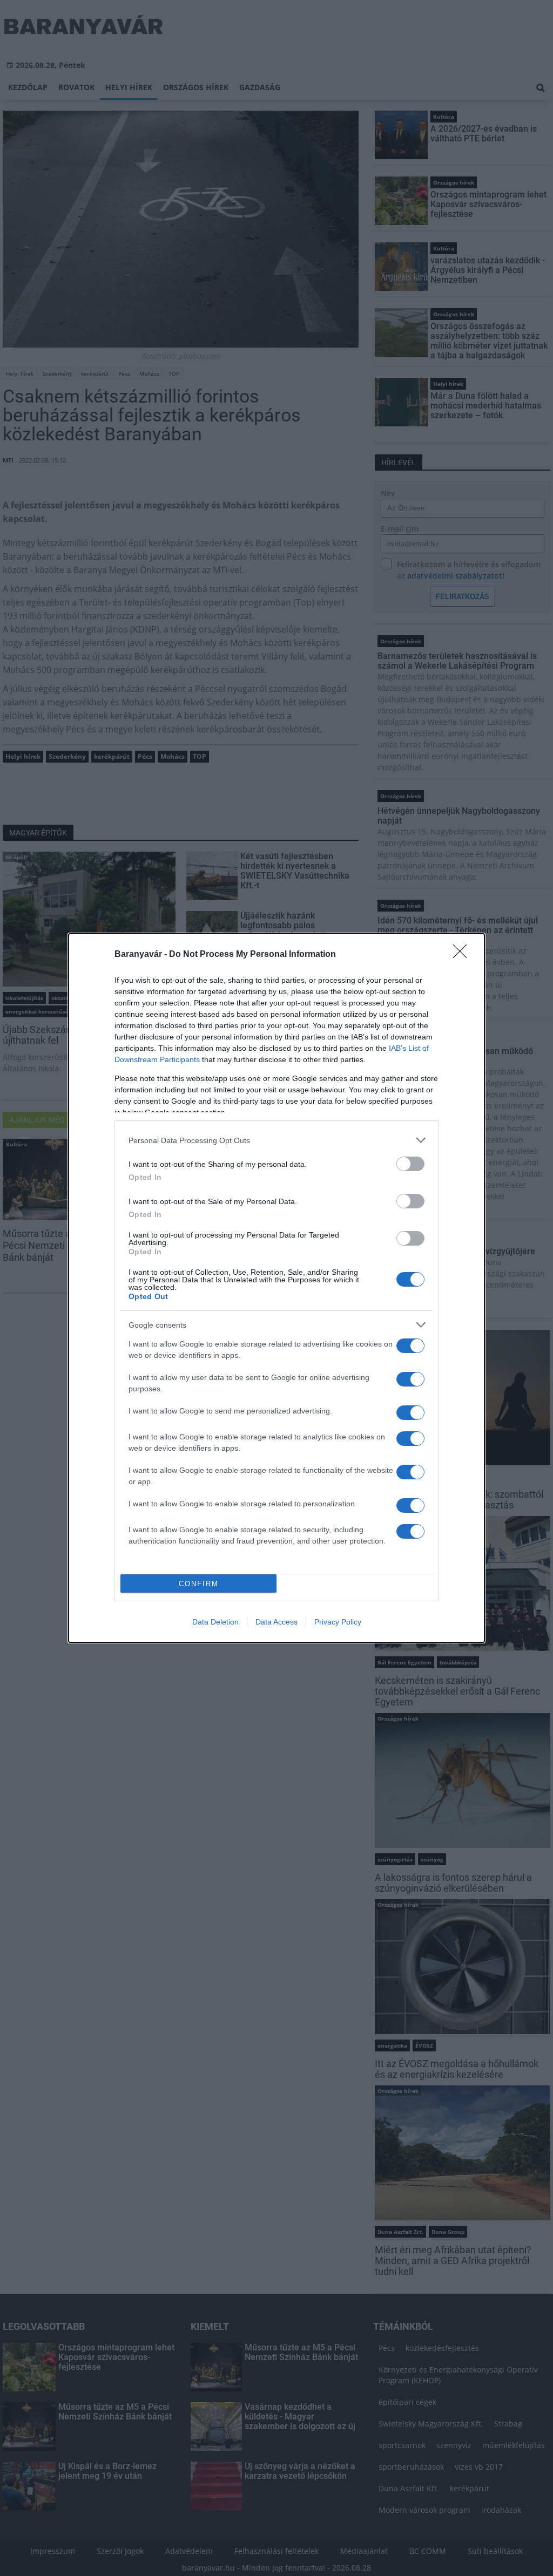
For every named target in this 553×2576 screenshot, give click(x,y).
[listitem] (276, 1140)
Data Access (276, 1622)
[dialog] (276, 1288)
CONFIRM (199, 1584)
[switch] (410, 1164)
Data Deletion (215, 1622)
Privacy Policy (338, 1622)
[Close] (463, 955)
